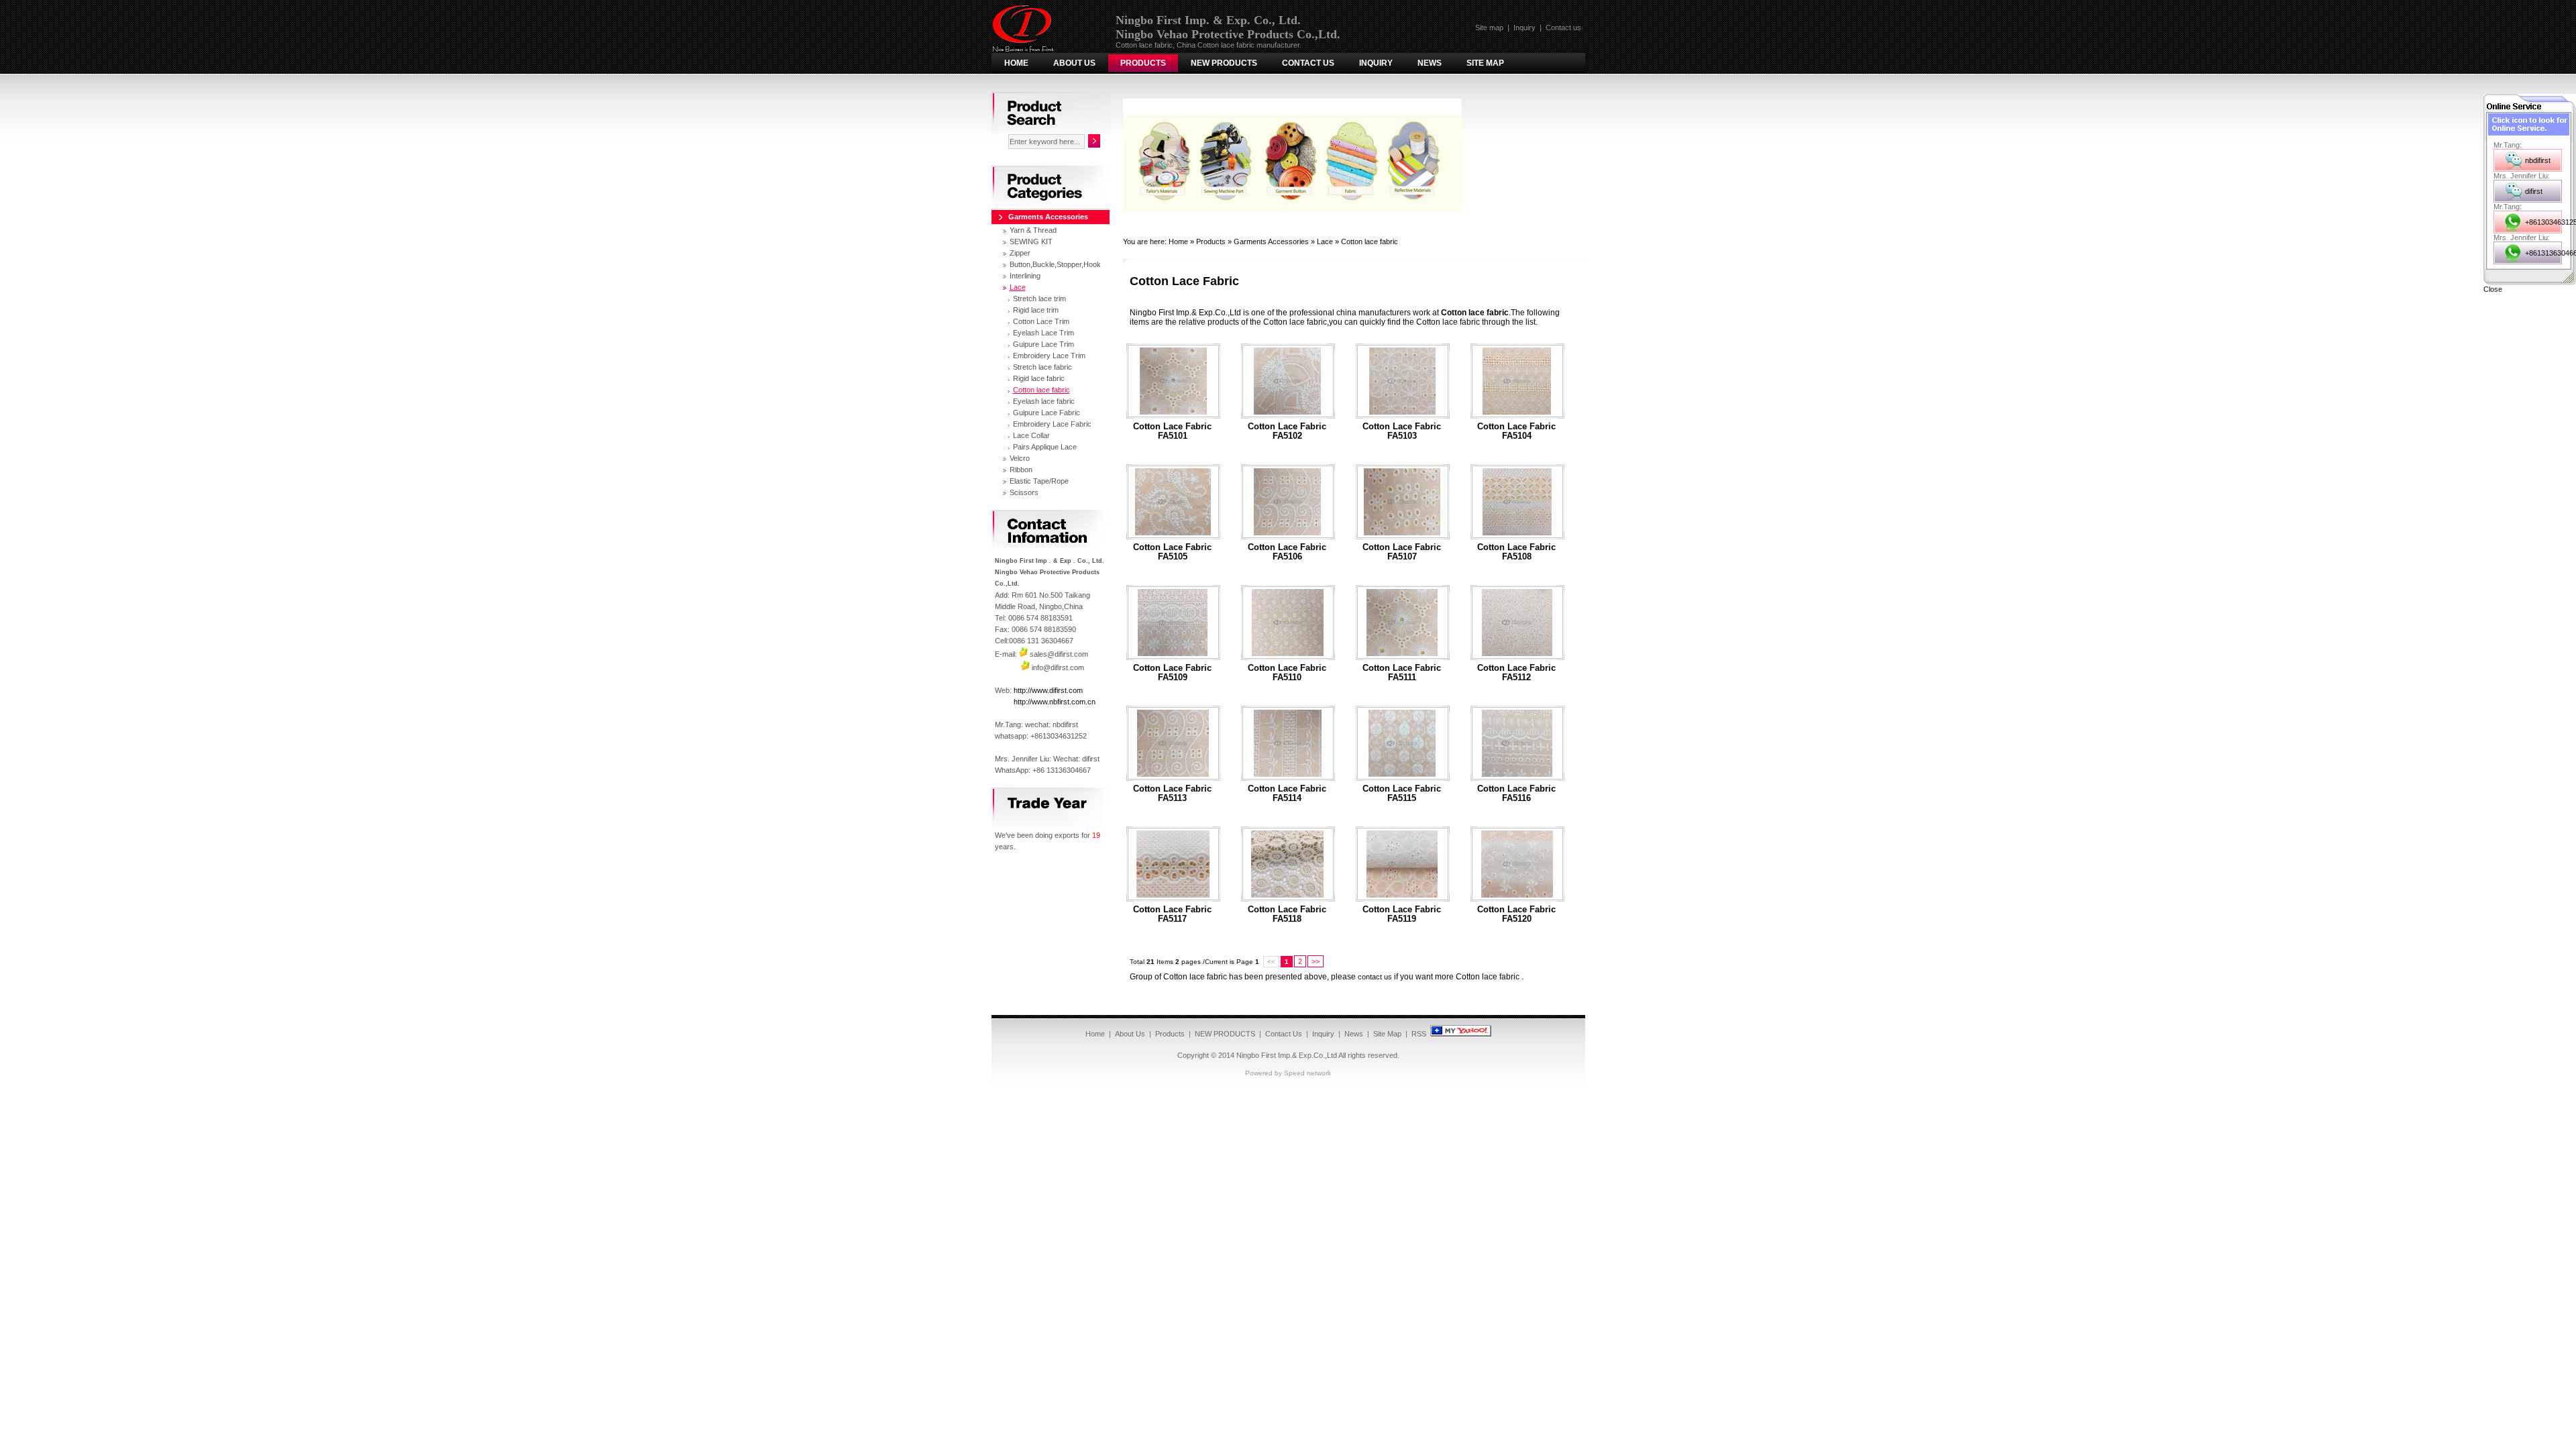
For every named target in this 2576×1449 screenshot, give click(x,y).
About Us (1074, 63)
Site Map (1485, 63)
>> (1316, 961)
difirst (2534, 191)
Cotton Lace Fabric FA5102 (1287, 431)
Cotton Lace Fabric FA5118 (1287, 914)
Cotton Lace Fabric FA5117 (1172, 914)
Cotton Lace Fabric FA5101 (1172, 431)
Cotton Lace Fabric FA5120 (1516, 914)
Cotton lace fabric (1370, 241)
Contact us (1563, 28)
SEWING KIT (1031, 241)
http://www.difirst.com (1048, 690)
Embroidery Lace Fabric (1052, 424)
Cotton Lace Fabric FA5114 (1287, 794)
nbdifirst (2538, 160)
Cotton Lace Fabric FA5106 (1287, 552)
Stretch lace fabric (1042, 367)
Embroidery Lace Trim (1049, 356)
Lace (1325, 241)
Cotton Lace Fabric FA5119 (1402, 914)
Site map (1489, 28)
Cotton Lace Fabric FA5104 (1516, 431)
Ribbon (1021, 470)
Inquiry (1524, 28)
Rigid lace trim (1036, 310)
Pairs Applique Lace (1045, 447)
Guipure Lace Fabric (1046, 413)
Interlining (1025, 276)
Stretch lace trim (1039, 299)
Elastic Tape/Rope (1039, 481)
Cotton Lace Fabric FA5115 (1402, 794)
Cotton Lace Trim (1041, 321)
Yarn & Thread (1033, 230)
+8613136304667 (2543, 253)
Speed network (1307, 1073)
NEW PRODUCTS (1224, 63)
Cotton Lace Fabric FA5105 (1172, 552)
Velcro (1020, 458)
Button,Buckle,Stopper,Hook (1055, 264)
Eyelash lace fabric (1044, 401)
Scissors (1024, 492)
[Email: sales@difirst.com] (1023, 654)
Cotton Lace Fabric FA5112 (1516, 673)
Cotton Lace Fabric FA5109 (1172, 673)
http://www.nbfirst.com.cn (1055, 702)
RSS (1419, 1034)
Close (2493, 289)
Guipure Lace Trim (1043, 344)
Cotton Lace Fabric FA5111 (1402, 673)
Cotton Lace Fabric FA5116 (1516, 794)
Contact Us (1308, 63)
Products (1143, 63)
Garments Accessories (1271, 241)
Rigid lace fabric (1039, 378)
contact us (1375, 977)
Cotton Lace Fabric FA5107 (1402, 552)
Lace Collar (1031, 435)
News (1430, 63)
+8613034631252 (2543, 222)
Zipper (1020, 253)
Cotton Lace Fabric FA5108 (1516, 552)
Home (1016, 63)
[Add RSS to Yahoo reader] (1461, 1034)
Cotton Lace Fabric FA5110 (1287, 673)
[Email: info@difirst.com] (1025, 667)
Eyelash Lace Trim (1043, 333)
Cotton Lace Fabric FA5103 (1402, 431)
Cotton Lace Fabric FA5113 (1172, 794)
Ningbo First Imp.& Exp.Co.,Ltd (1287, 1055)
